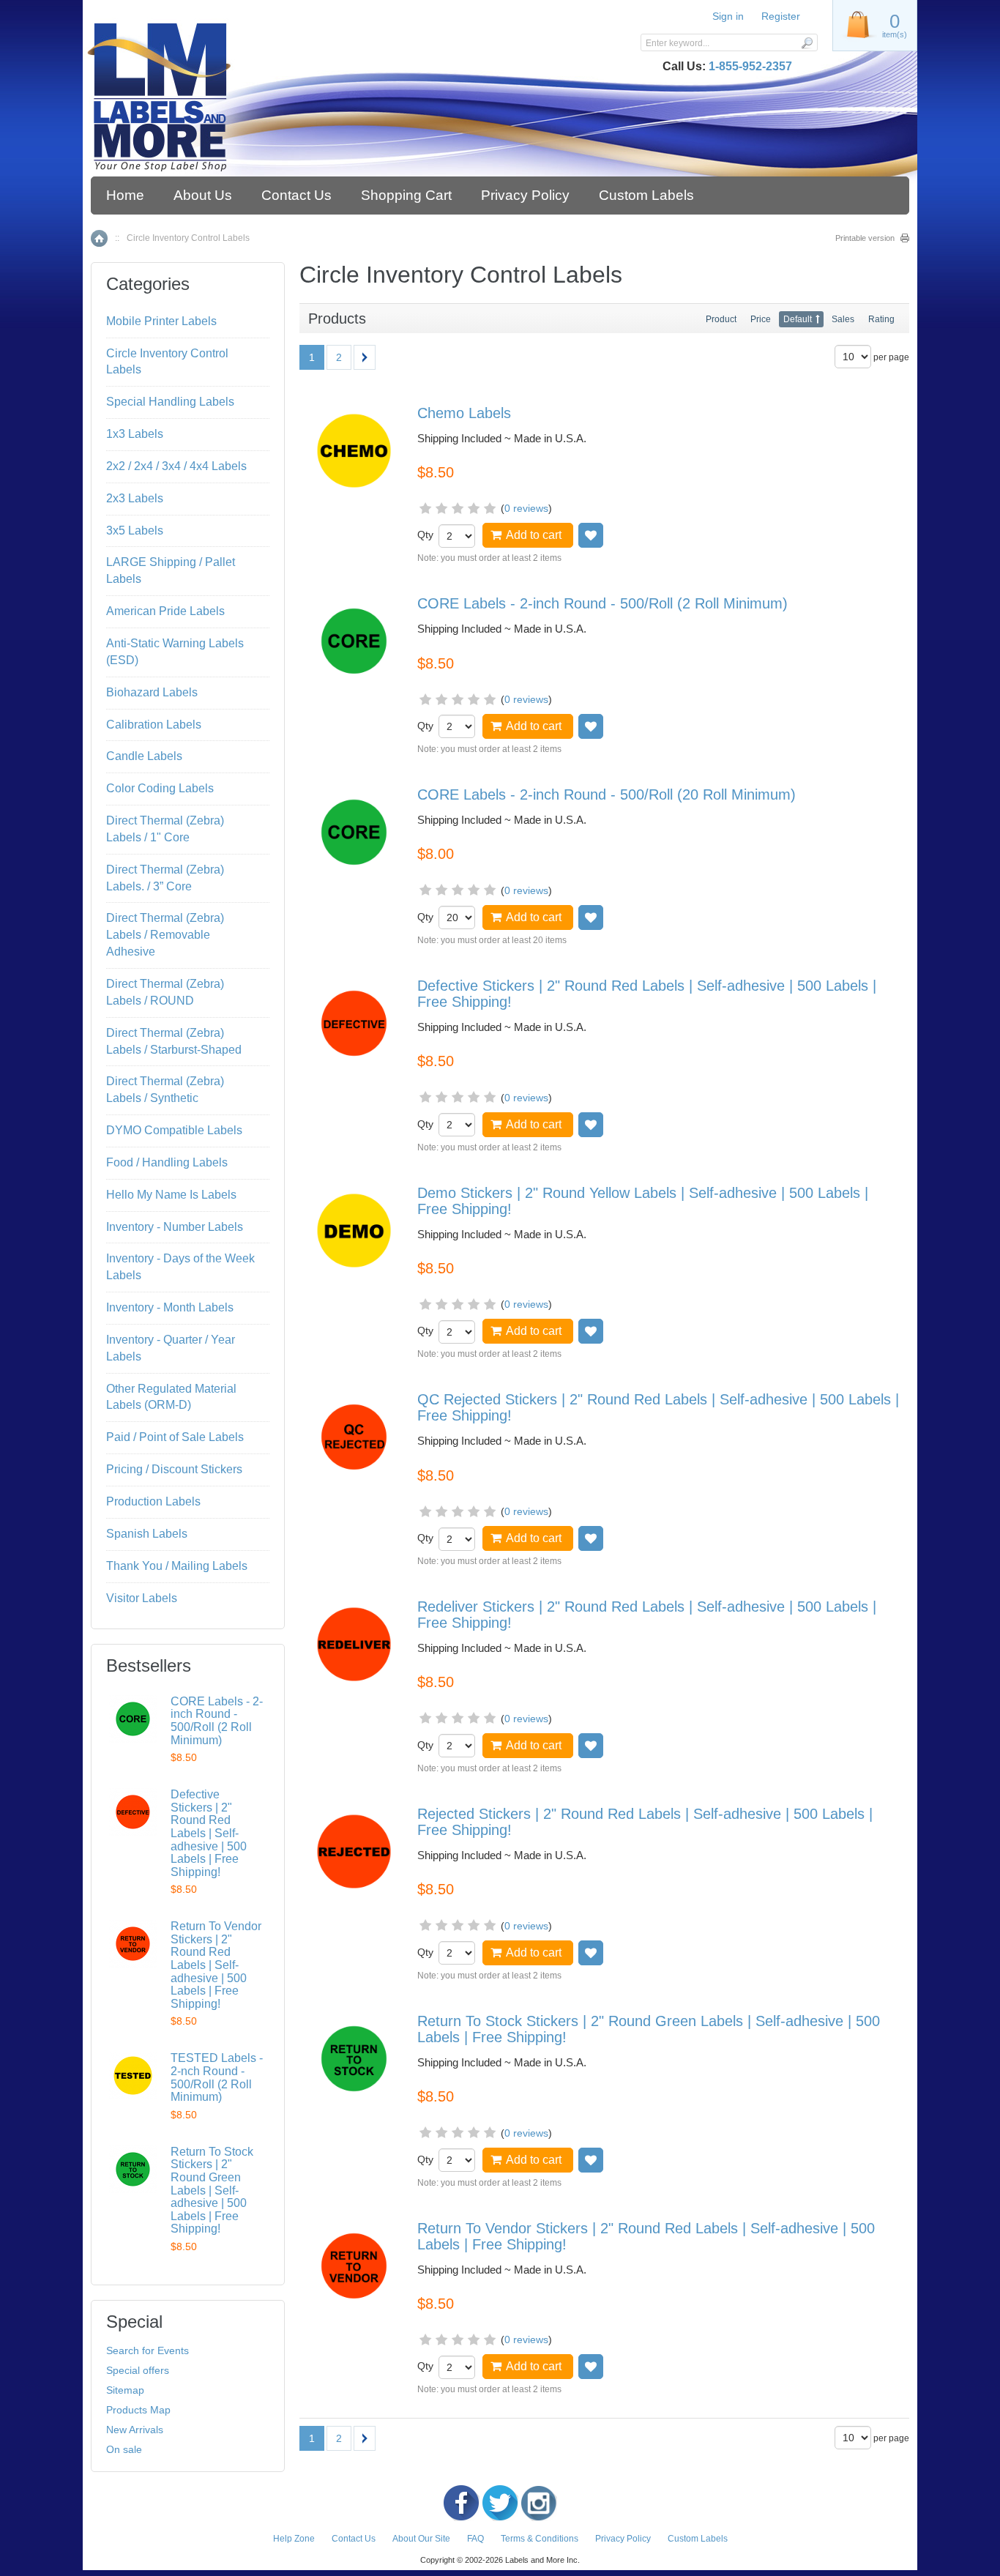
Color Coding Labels (160, 788)
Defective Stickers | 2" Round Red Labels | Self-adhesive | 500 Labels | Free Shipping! (209, 1833)
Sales (843, 319)
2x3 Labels (135, 498)
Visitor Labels (142, 1598)
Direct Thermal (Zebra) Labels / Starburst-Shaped (174, 1041)
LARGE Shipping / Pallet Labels (171, 570)
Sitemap (125, 2390)
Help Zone (294, 2539)
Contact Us (296, 195)
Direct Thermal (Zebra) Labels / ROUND (165, 992)
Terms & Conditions (540, 2539)
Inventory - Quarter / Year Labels (171, 1348)
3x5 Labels (135, 531)
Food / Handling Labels (167, 1162)
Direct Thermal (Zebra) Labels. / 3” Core (165, 878)
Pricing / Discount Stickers (174, 1469)
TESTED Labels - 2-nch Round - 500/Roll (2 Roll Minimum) (217, 2077)
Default (798, 319)
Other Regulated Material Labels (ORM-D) (171, 1397)
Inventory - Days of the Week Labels (180, 1267)
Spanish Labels (147, 1534)
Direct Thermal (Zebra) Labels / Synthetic (165, 1090)
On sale (124, 2449)
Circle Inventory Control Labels (167, 362)
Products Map (138, 2410)
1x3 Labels (135, 434)
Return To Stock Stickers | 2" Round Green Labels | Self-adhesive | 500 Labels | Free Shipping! (212, 2190)
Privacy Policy (525, 195)
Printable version (865, 238)
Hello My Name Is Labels (171, 1195)
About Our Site (421, 2539)
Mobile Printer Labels (161, 321)
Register (781, 16)
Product (721, 319)
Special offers (138, 2370)
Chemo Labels (464, 413)
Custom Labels (646, 195)
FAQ (475, 2539)
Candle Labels (144, 756)
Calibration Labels (154, 725)
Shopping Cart (406, 195)
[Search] (806, 42)
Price (761, 319)
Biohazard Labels (152, 692)
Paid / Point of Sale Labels (175, 1437)
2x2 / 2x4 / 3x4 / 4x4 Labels (176, 466)
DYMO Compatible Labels (174, 1130)
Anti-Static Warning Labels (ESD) (175, 652)
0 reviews (526, 508)
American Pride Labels (165, 611)
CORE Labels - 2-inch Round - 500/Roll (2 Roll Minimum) (602, 603)
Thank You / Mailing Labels (177, 1566)
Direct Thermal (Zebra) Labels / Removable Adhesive (165, 935)
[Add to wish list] (591, 535)
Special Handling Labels (170, 402)
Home (125, 195)
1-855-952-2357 (750, 66)
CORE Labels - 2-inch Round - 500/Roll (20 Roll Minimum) (607, 794)
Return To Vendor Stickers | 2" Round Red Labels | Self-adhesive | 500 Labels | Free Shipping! (216, 1965)
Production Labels (153, 1501)
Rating (881, 319)
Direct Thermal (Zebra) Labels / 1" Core (165, 829)
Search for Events (148, 2350)
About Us (203, 195)
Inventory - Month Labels (170, 1307)
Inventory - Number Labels (175, 1227)
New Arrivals (135, 2430)
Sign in (728, 16)
